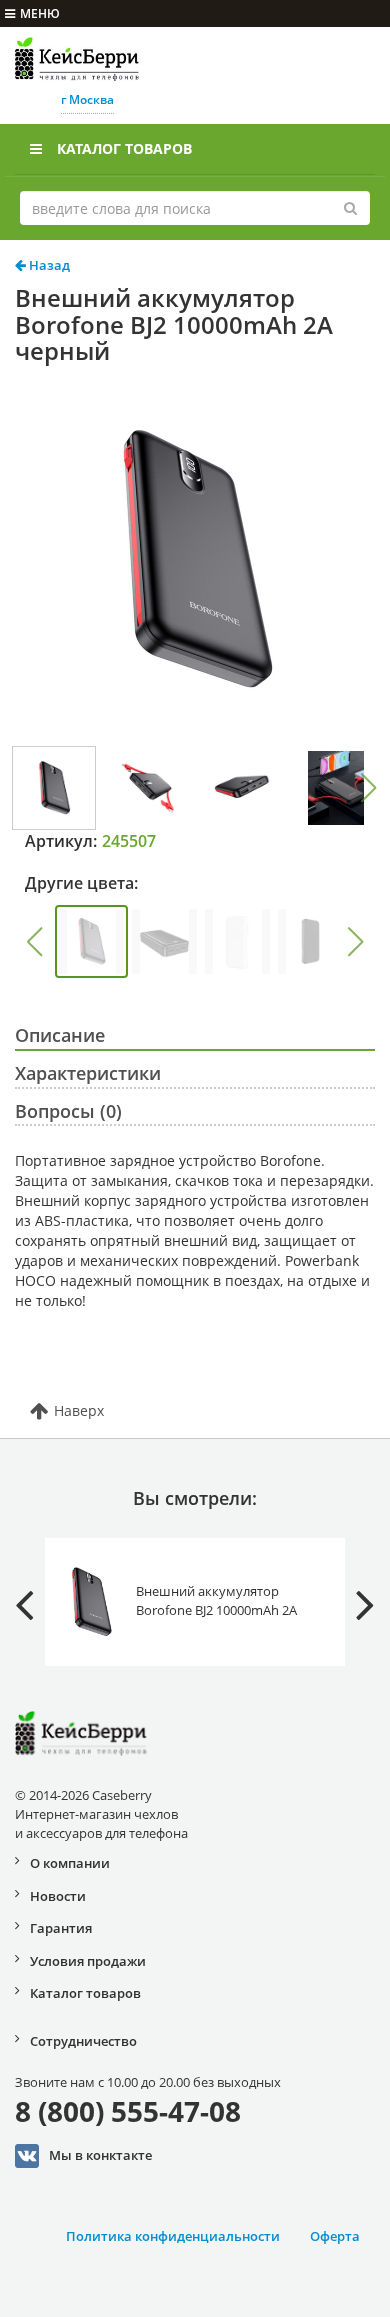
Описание (60, 1035)
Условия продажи (88, 1961)
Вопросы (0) (68, 1111)
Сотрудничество (83, 2041)
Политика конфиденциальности (173, 2236)
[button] (369, 788)
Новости (58, 1896)
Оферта (335, 2236)
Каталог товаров (124, 148)
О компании (70, 1863)
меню (40, 13)
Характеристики (88, 1073)
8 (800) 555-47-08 (128, 2111)
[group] (91, 941)
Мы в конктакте (100, 2154)
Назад (48, 265)
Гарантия (61, 1928)
